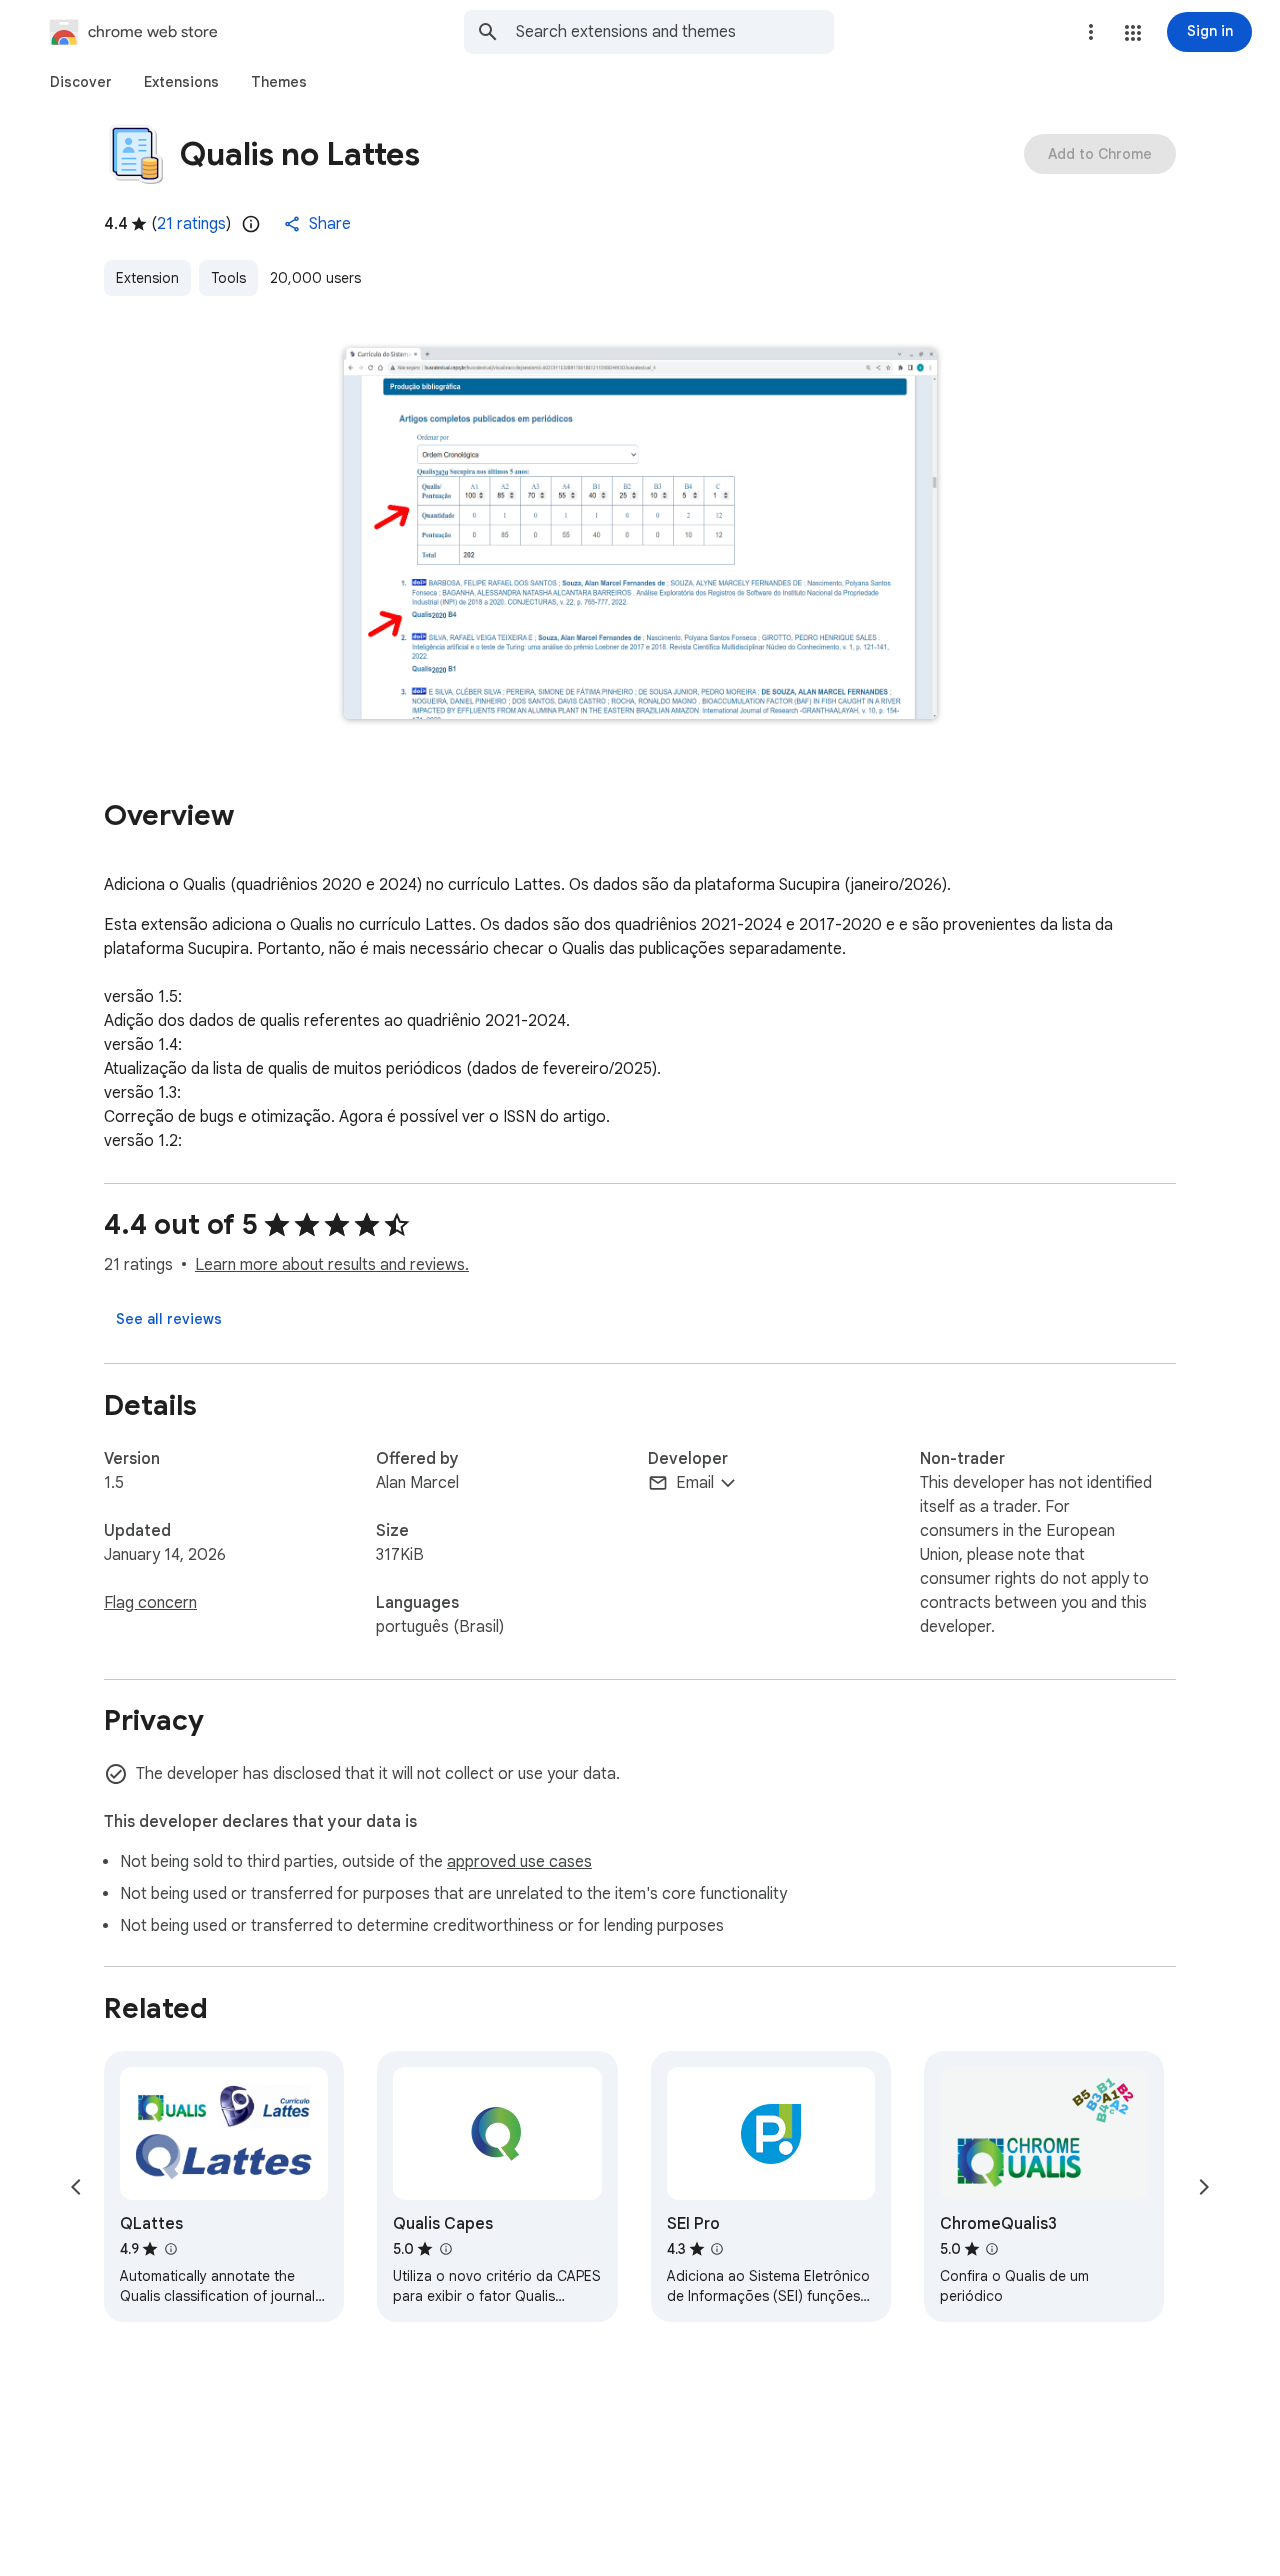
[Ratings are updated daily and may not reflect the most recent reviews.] (251, 224)
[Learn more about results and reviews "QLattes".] (170, 2249)
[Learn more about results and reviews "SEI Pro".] (717, 2249)
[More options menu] (1091, 32)
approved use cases (519, 1862)
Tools (228, 278)
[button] (1133, 33)
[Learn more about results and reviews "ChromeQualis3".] (992, 2249)
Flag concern (150, 1603)
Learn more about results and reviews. (332, 1265)
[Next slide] (1204, 2187)
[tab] (81, 82)
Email (695, 1483)
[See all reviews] (169, 1319)
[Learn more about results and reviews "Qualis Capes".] (445, 2249)
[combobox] (675, 32)
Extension (147, 278)
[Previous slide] (76, 2187)
